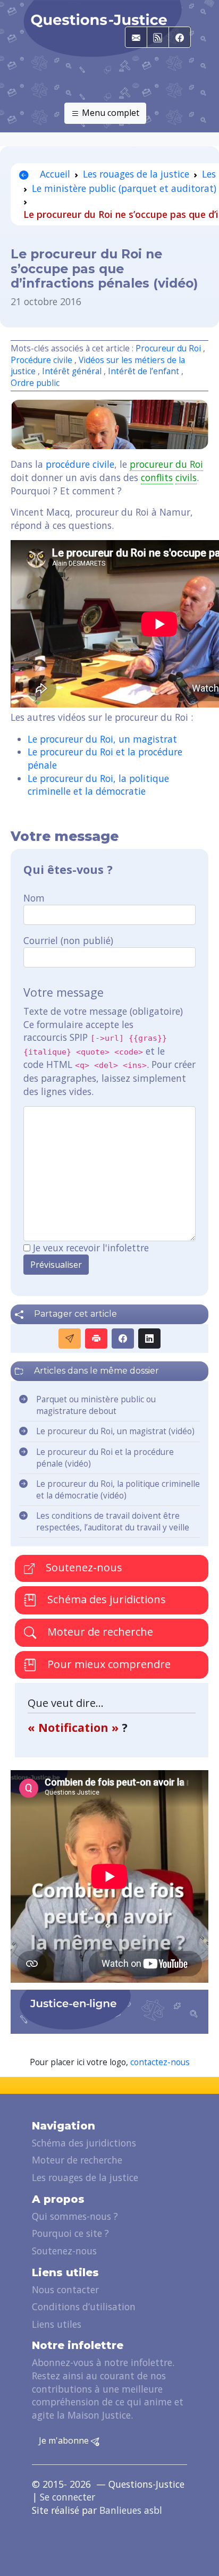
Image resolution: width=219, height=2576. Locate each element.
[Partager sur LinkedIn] (149, 1338)
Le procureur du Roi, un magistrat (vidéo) (115, 1431)
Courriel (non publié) (68, 940)
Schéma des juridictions (105, 1599)
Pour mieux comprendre (108, 1664)
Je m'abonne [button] (65, 2440)
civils (186, 477)
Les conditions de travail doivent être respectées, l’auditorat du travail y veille (113, 1522)
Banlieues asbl (131, 2510)
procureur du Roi (166, 464)
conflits (157, 477)
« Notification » (75, 1727)
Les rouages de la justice (136, 174)
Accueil (54, 174)
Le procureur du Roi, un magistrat (102, 739)
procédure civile (80, 464)
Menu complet (109, 113)
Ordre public (35, 383)
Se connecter (68, 2497)
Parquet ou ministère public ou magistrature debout (96, 1405)
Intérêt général (72, 371)
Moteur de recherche (99, 1632)
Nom (34, 898)
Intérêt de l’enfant (144, 371)
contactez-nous (160, 2062)
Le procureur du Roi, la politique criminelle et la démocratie (98, 785)
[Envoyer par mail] (70, 1338)
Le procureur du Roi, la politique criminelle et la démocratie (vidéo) (118, 1490)
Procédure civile (41, 360)
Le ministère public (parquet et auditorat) (124, 188)
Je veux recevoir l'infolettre (91, 1248)
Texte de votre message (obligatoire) (103, 1011)
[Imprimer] (96, 1338)
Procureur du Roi (168, 348)
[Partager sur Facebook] (123, 1338)
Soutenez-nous (83, 1567)
